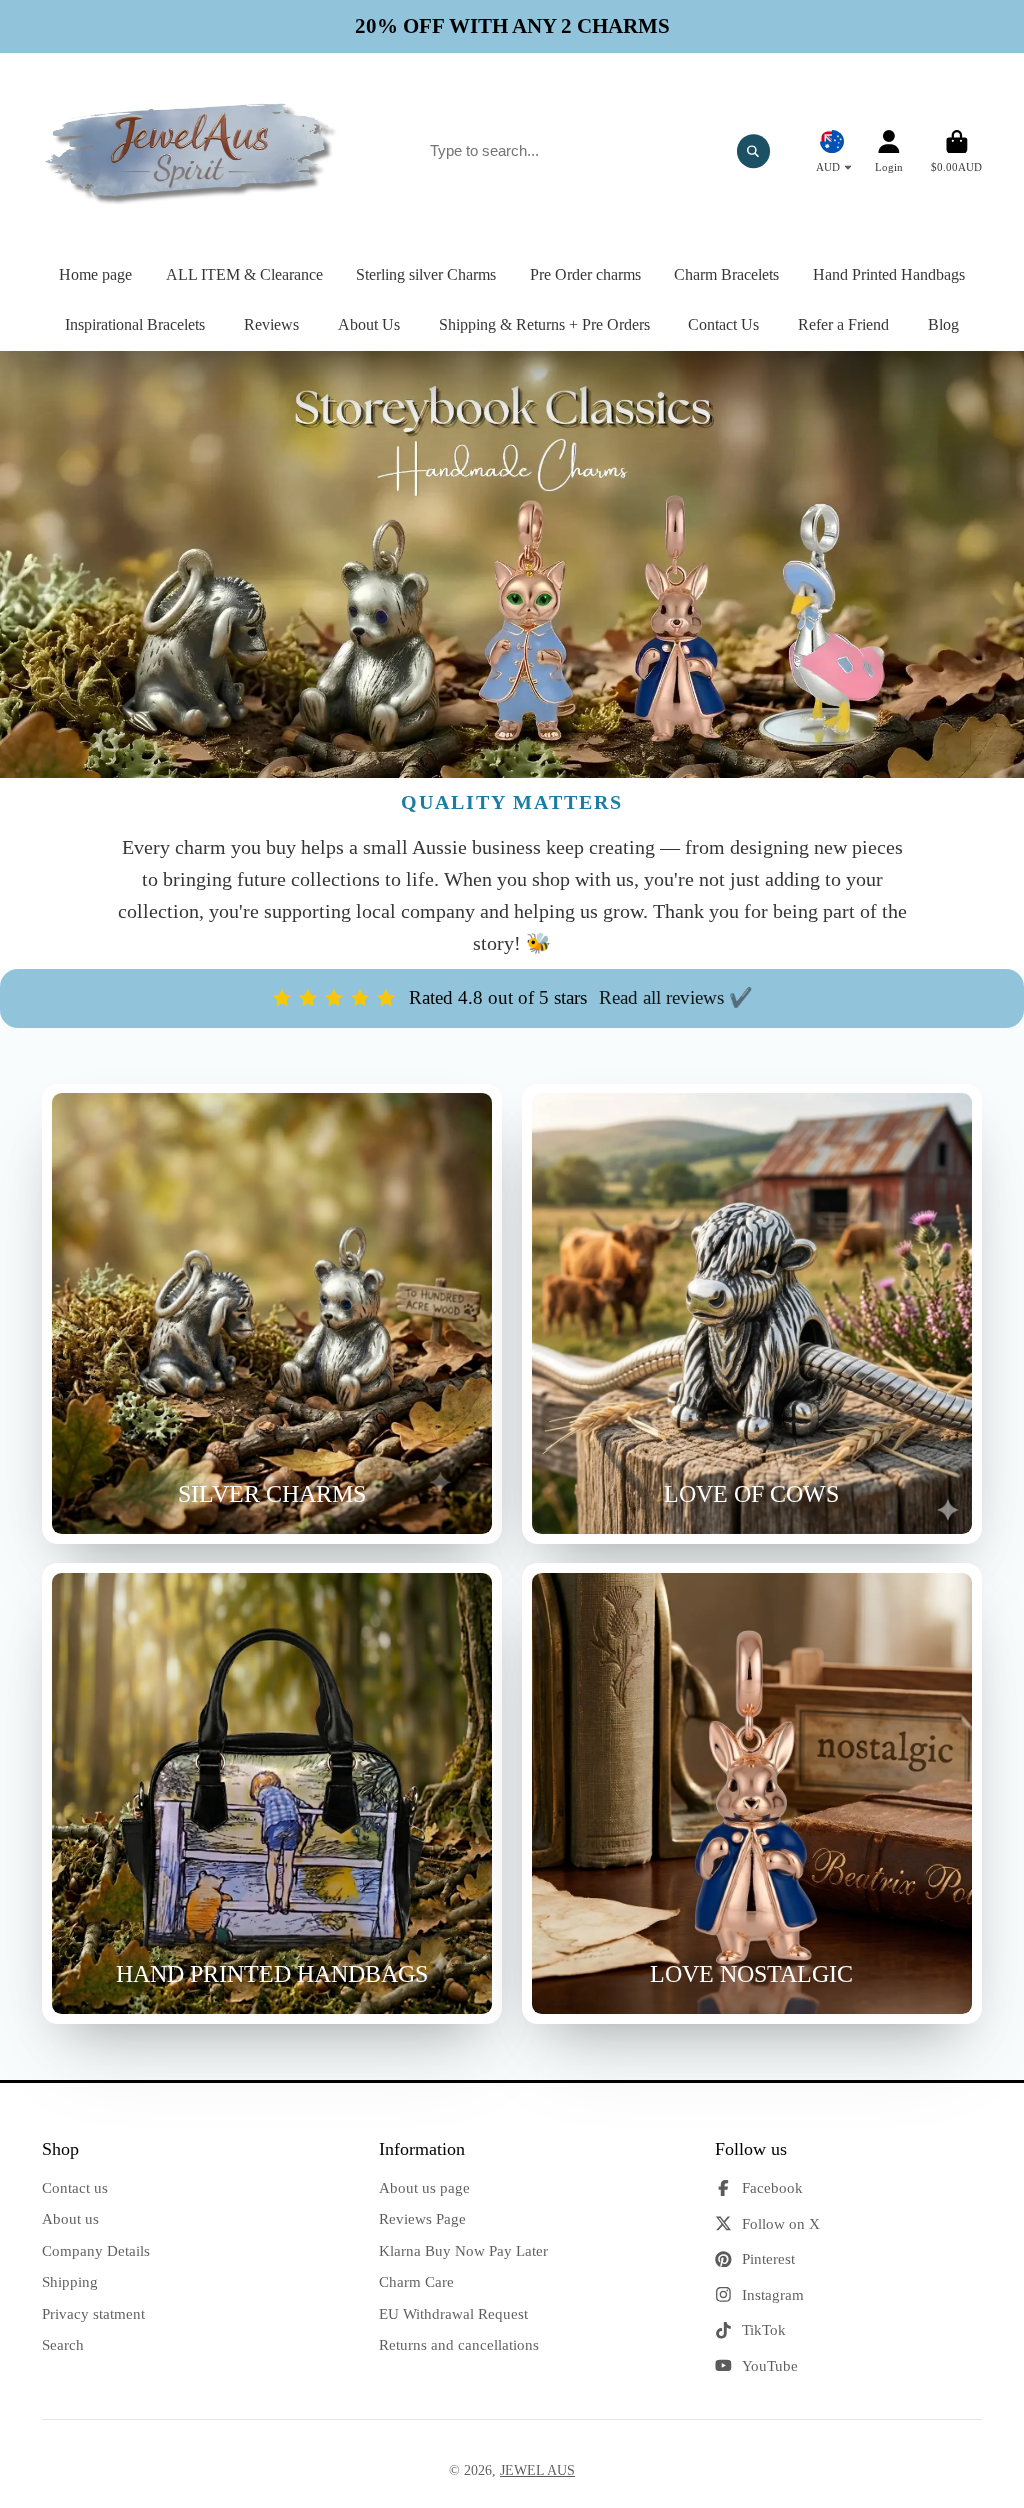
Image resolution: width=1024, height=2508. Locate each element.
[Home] (192, 151)
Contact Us (723, 324)
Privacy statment (93, 2313)
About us (70, 2218)
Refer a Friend (843, 324)
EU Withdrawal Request (453, 2313)
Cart (956, 151)
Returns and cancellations (459, 2344)
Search (63, 2344)
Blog (943, 324)
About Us (369, 324)
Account (889, 151)
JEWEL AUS (537, 2470)
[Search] (754, 151)
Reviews (271, 324)
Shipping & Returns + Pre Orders (544, 324)
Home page (95, 274)
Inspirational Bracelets (135, 324)
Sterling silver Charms (426, 274)
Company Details (96, 2250)
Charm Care (416, 2281)
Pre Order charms (585, 274)
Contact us (75, 2187)
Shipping (70, 2281)
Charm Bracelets (726, 274)
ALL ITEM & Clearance (244, 274)
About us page (424, 2187)
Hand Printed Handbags (889, 274)
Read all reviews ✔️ (676, 997)
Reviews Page (422, 2218)
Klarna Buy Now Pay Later (463, 2250)
